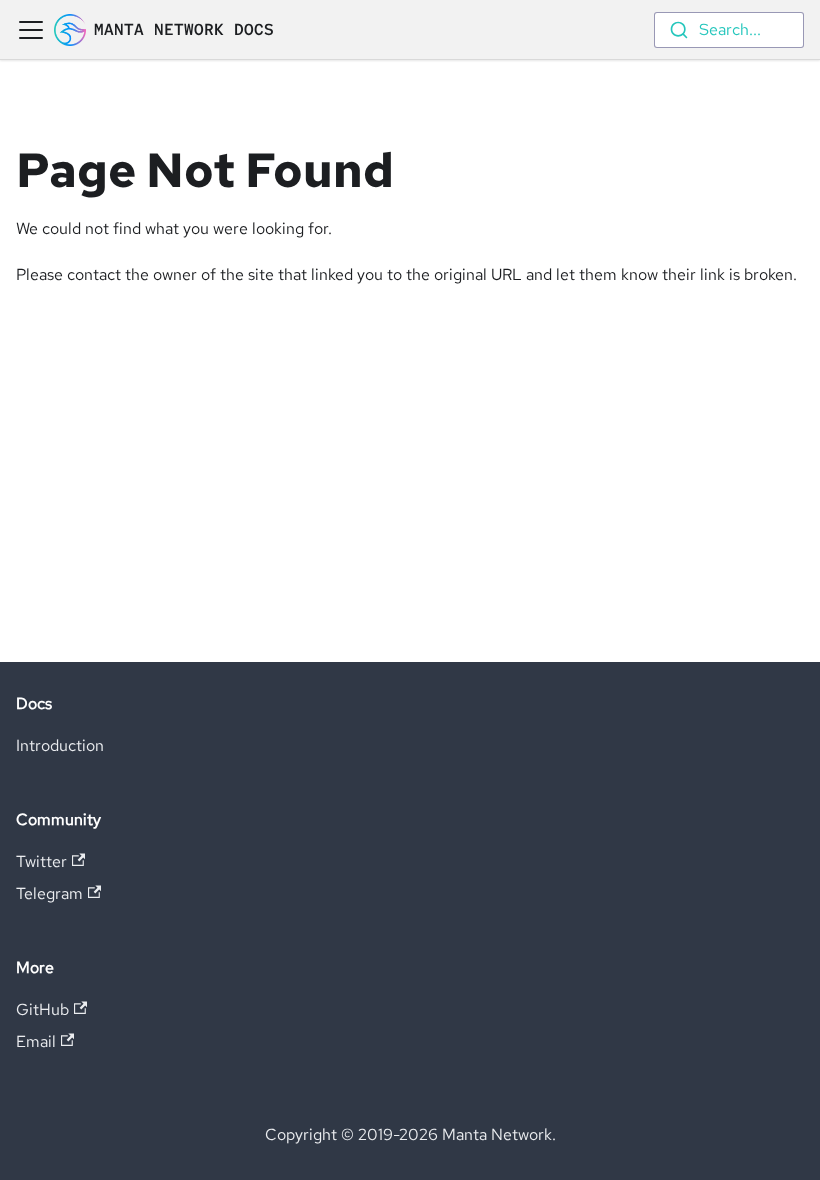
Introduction (60, 745)
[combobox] (729, 30)
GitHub (42, 1009)
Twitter (41, 861)
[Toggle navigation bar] (31, 30)
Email (36, 1041)
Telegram (49, 893)
